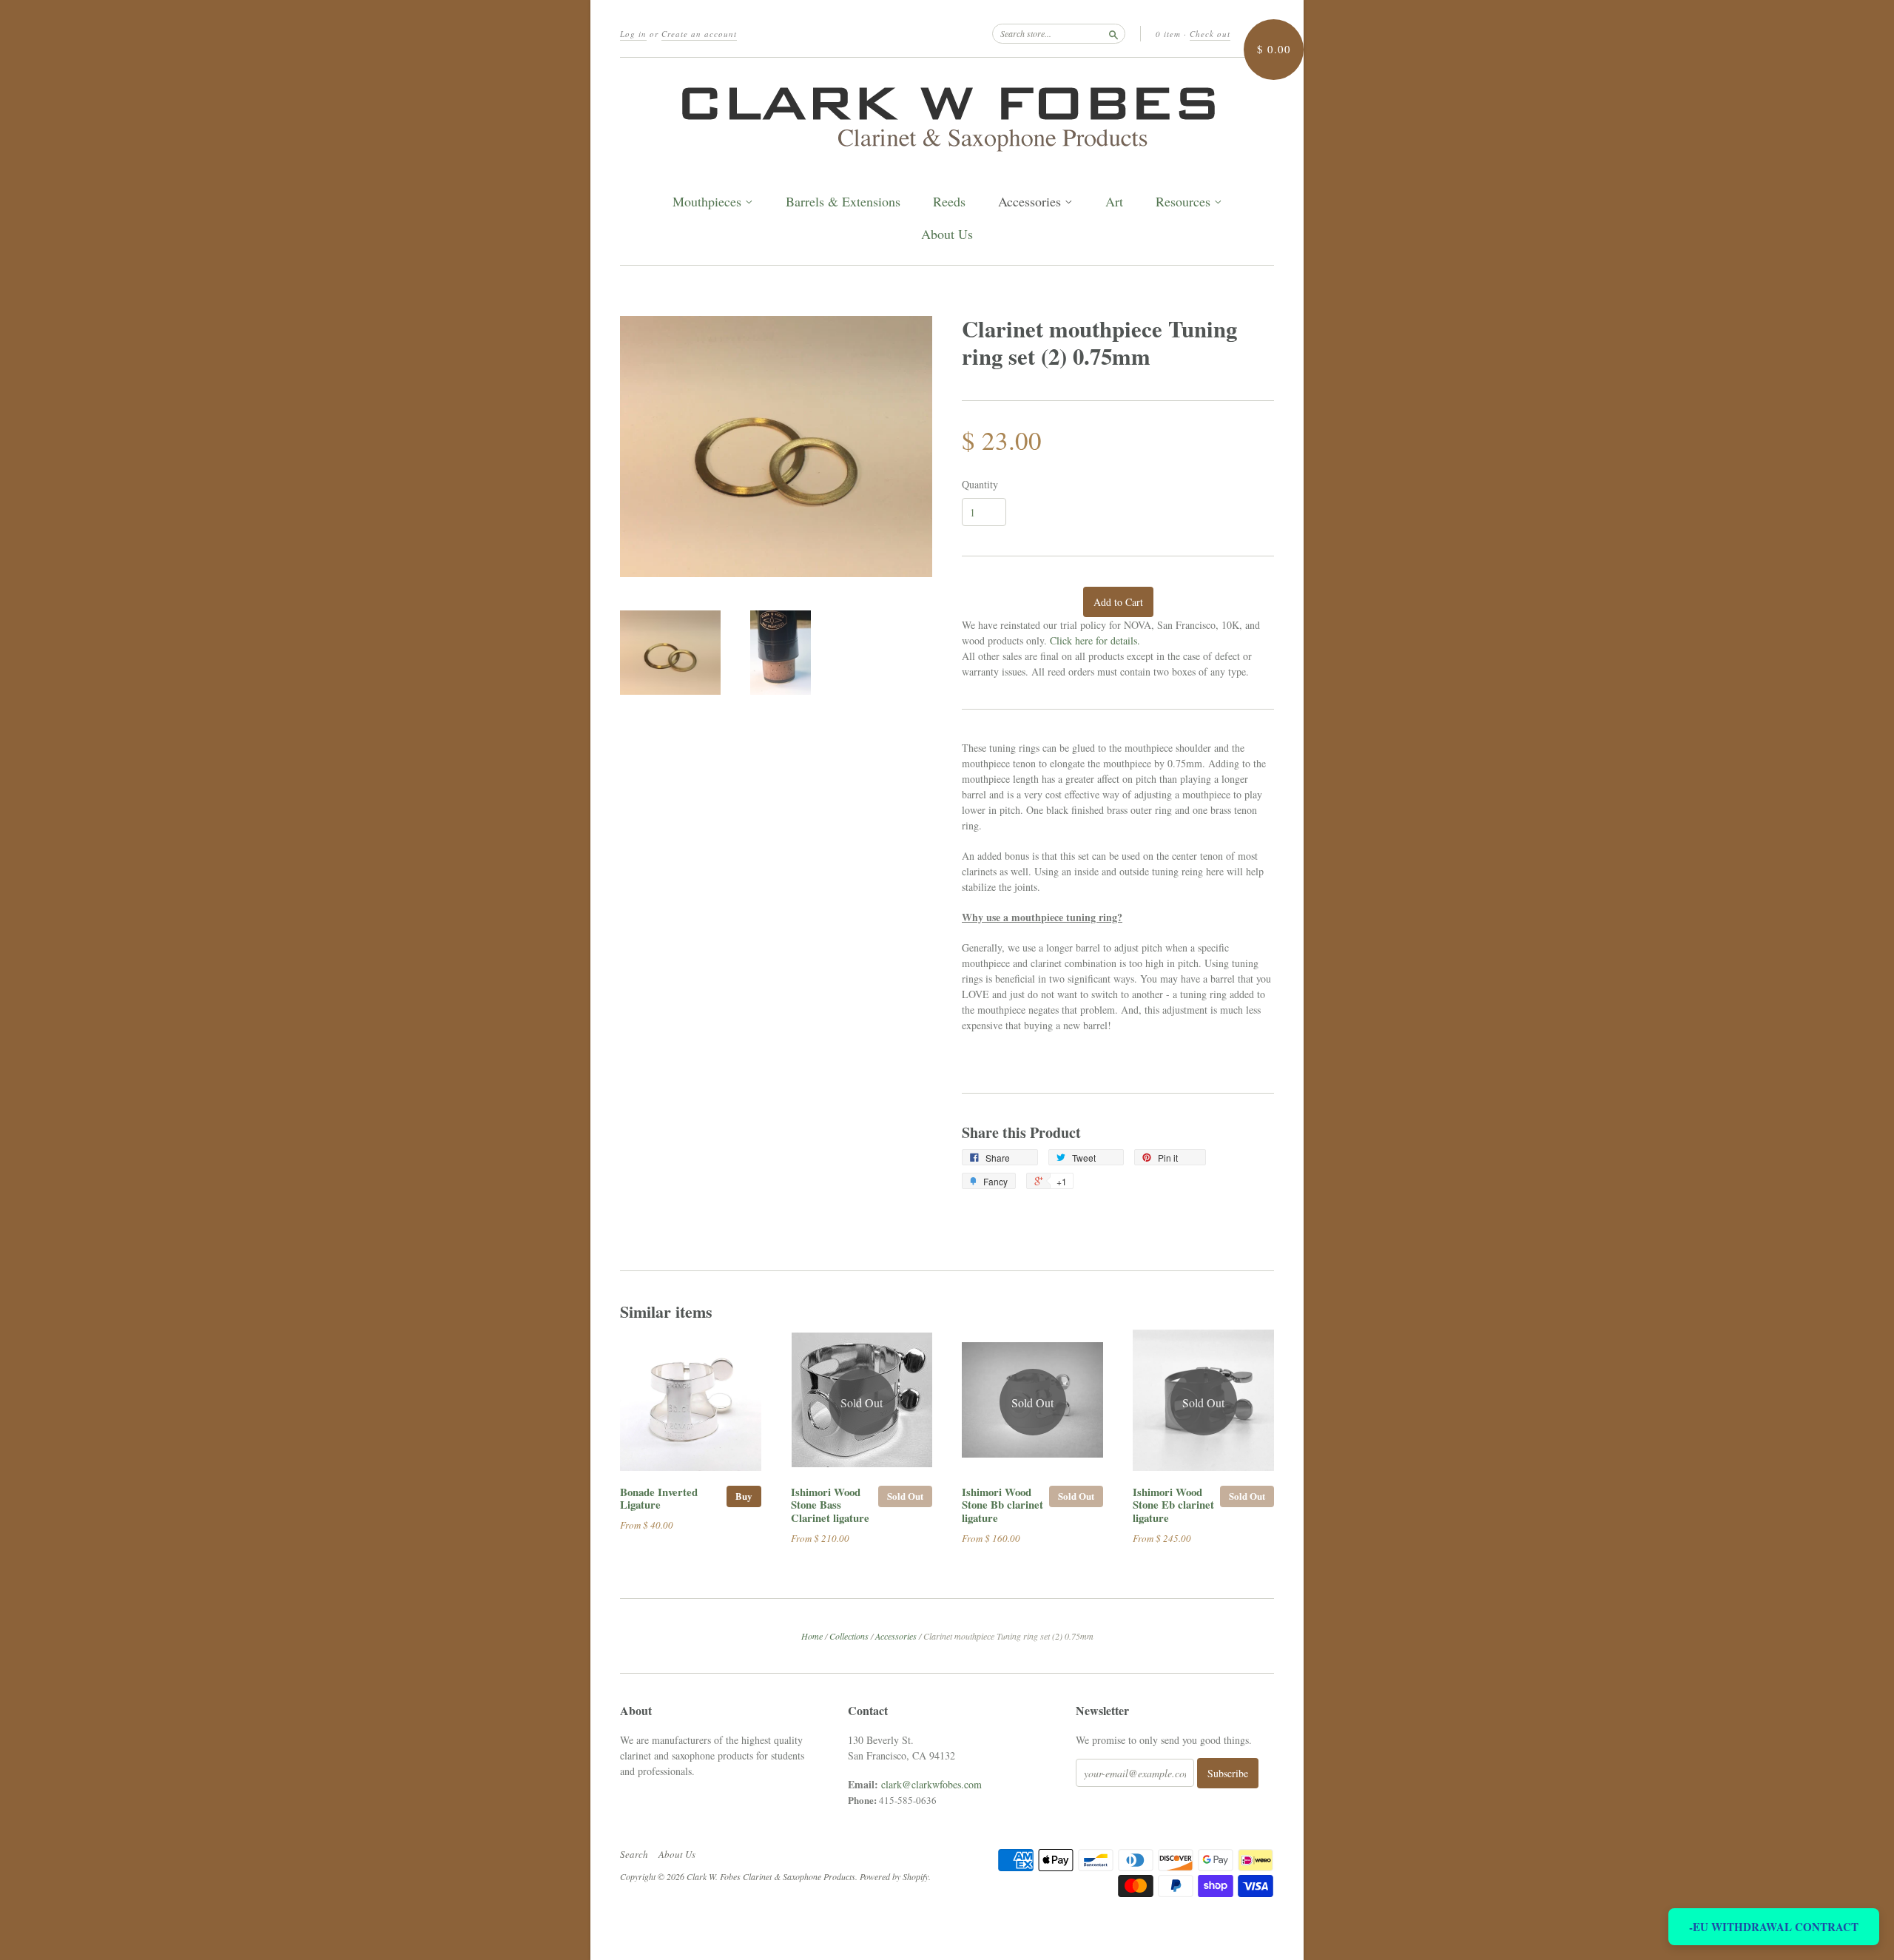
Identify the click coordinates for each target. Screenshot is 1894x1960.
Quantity (980, 485)
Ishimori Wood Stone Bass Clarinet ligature (830, 1505)
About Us (947, 234)
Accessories (1031, 202)
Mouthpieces (709, 202)
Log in (633, 34)
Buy (744, 1496)
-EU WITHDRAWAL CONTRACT (1774, 1927)
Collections (849, 1636)
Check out (1210, 34)
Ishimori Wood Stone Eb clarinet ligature (1173, 1505)
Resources (1185, 202)
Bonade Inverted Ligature (659, 1498)
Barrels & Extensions (843, 202)
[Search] (1113, 33)
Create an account (699, 34)
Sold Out (905, 1496)
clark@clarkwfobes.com (931, 1784)
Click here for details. (1095, 640)
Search (634, 1854)
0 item (1168, 34)
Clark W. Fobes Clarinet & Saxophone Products (771, 1876)
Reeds (949, 202)
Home (812, 1636)
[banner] (947, 115)
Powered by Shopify (894, 1876)
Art (1114, 202)
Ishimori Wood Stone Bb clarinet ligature (1002, 1505)
